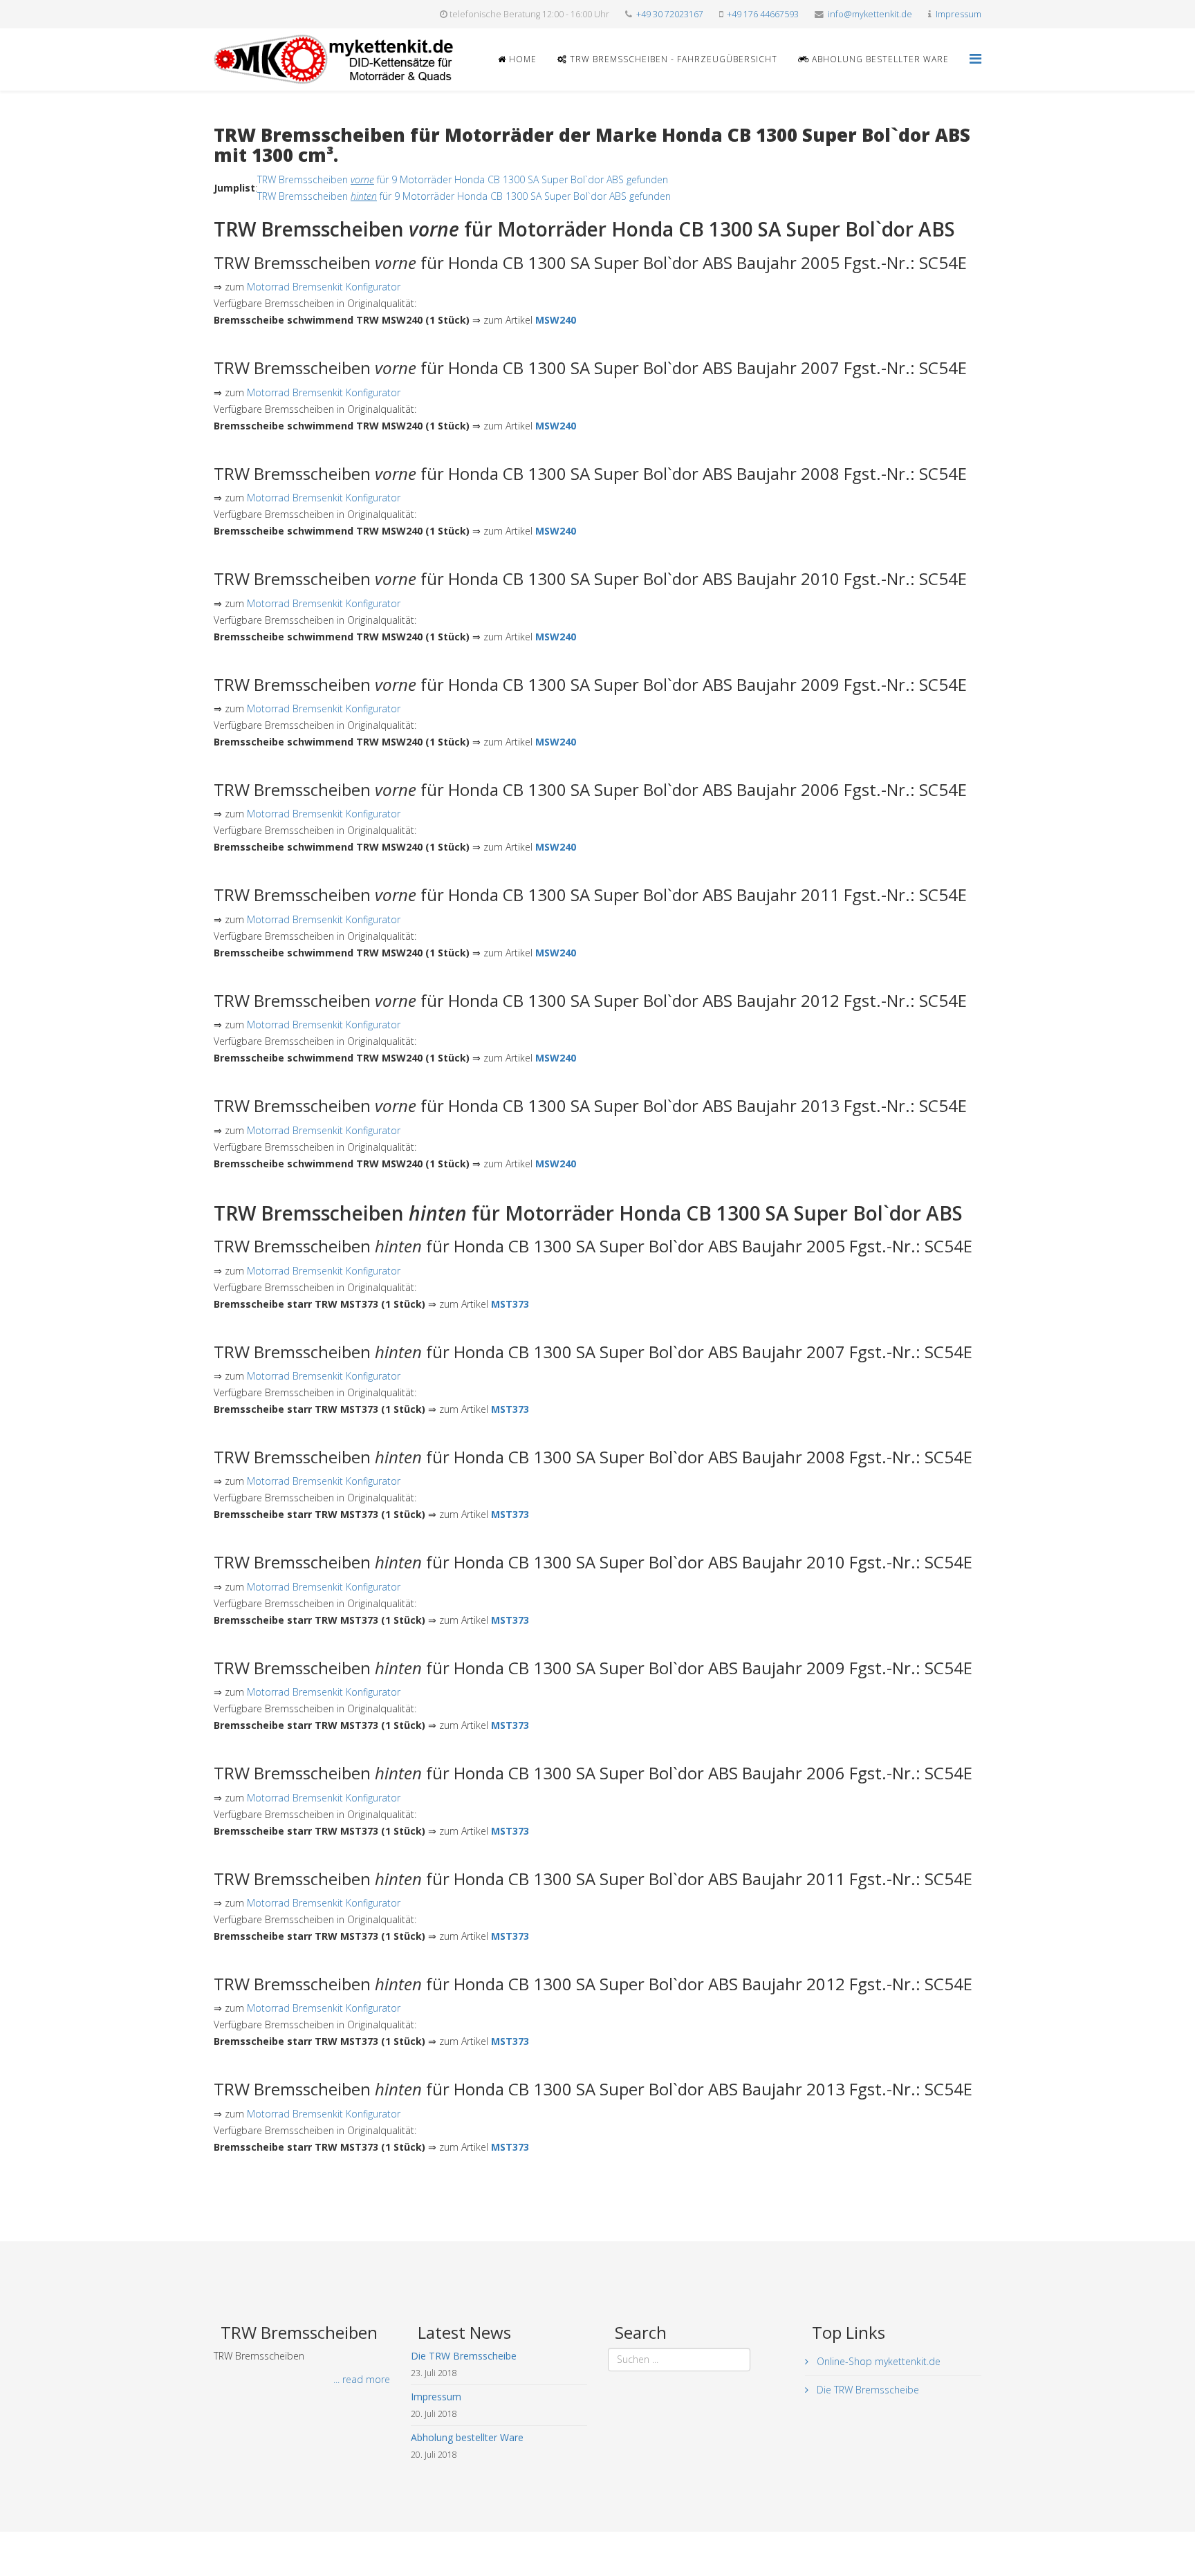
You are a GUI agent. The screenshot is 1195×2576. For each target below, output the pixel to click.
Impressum (958, 14)
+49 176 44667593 (763, 14)
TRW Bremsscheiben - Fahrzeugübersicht (672, 59)
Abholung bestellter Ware (879, 59)
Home (521, 59)
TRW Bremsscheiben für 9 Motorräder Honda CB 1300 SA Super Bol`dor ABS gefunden (463, 179)
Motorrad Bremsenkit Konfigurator (324, 287)
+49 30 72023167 (670, 14)
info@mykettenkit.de (870, 14)
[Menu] (975, 58)
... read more (362, 2379)
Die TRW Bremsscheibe (867, 2390)
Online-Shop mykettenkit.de (877, 2361)
